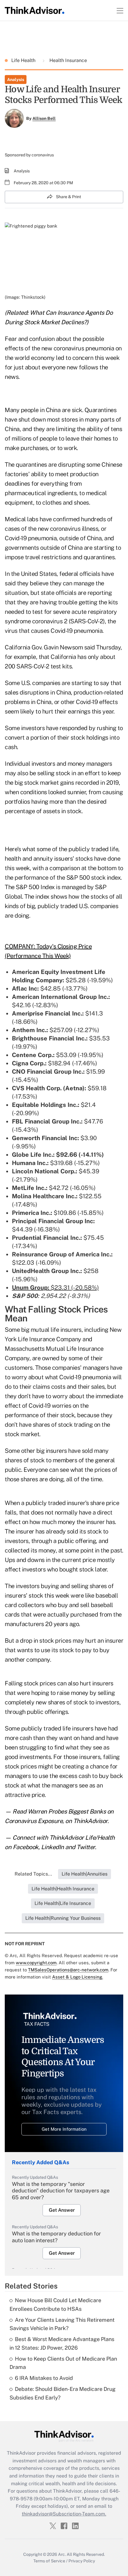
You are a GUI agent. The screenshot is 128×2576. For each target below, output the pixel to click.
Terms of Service (49, 2561)
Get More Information (64, 2129)
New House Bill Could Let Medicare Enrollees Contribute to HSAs (55, 2305)
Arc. (62, 2554)
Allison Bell (44, 118)
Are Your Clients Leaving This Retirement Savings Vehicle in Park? (62, 2324)
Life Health (24, 60)
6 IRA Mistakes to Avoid (44, 2378)
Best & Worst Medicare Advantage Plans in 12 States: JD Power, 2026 (62, 2343)
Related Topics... (33, 1874)
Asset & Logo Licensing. (78, 1977)
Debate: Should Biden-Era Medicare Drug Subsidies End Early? (63, 2393)
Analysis (16, 80)
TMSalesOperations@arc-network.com (68, 1970)
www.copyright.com (36, 1963)
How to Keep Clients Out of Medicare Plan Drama (63, 2363)
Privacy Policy (82, 2561)
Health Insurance (68, 60)
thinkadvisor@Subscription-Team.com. (64, 2514)
